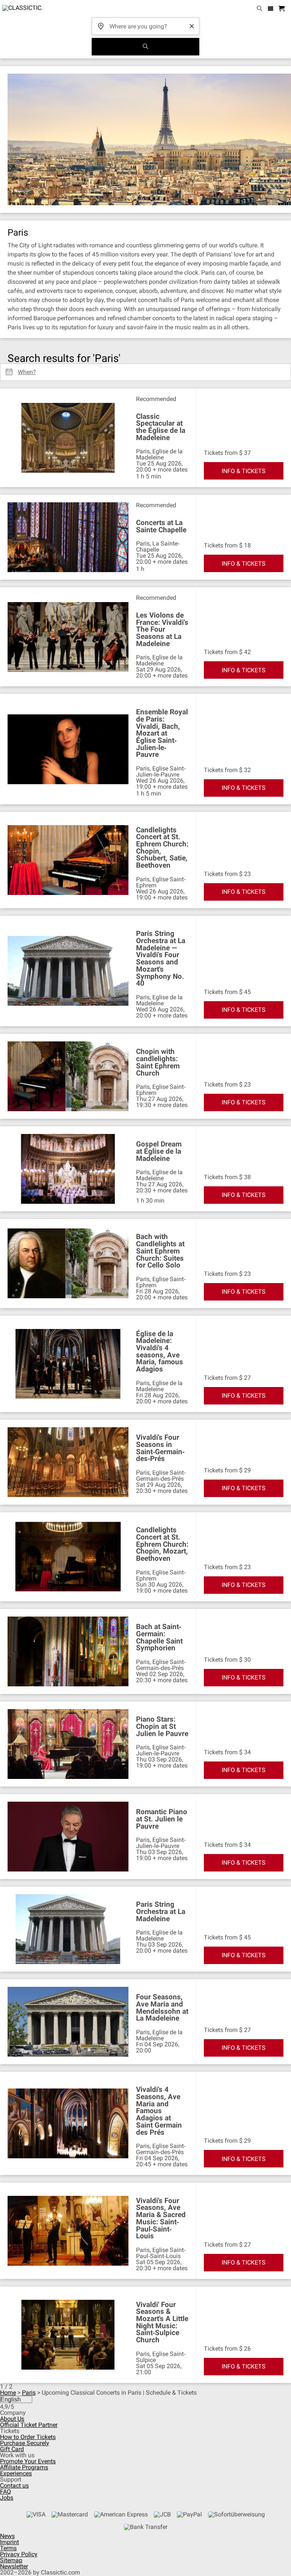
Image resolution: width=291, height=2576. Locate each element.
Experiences (16, 2473)
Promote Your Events (28, 2461)
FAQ (5, 2492)
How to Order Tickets (28, 2437)
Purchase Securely (25, 2443)
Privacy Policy (19, 2554)
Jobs (7, 2498)
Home (8, 2393)
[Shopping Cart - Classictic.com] (283, 9)
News (7, 2536)
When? (27, 369)
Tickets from (221, 453)
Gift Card (12, 2449)
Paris (29, 2393)
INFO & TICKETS (244, 471)
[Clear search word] (192, 26)
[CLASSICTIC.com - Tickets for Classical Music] (22, 9)
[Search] (145, 47)
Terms (8, 2548)
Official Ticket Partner (29, 2425)
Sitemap (11, 2560)
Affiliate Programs (24, 2467)
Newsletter (14, 2566)
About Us (12, 2419)
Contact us (14, 2486)
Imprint (9, 2542)
